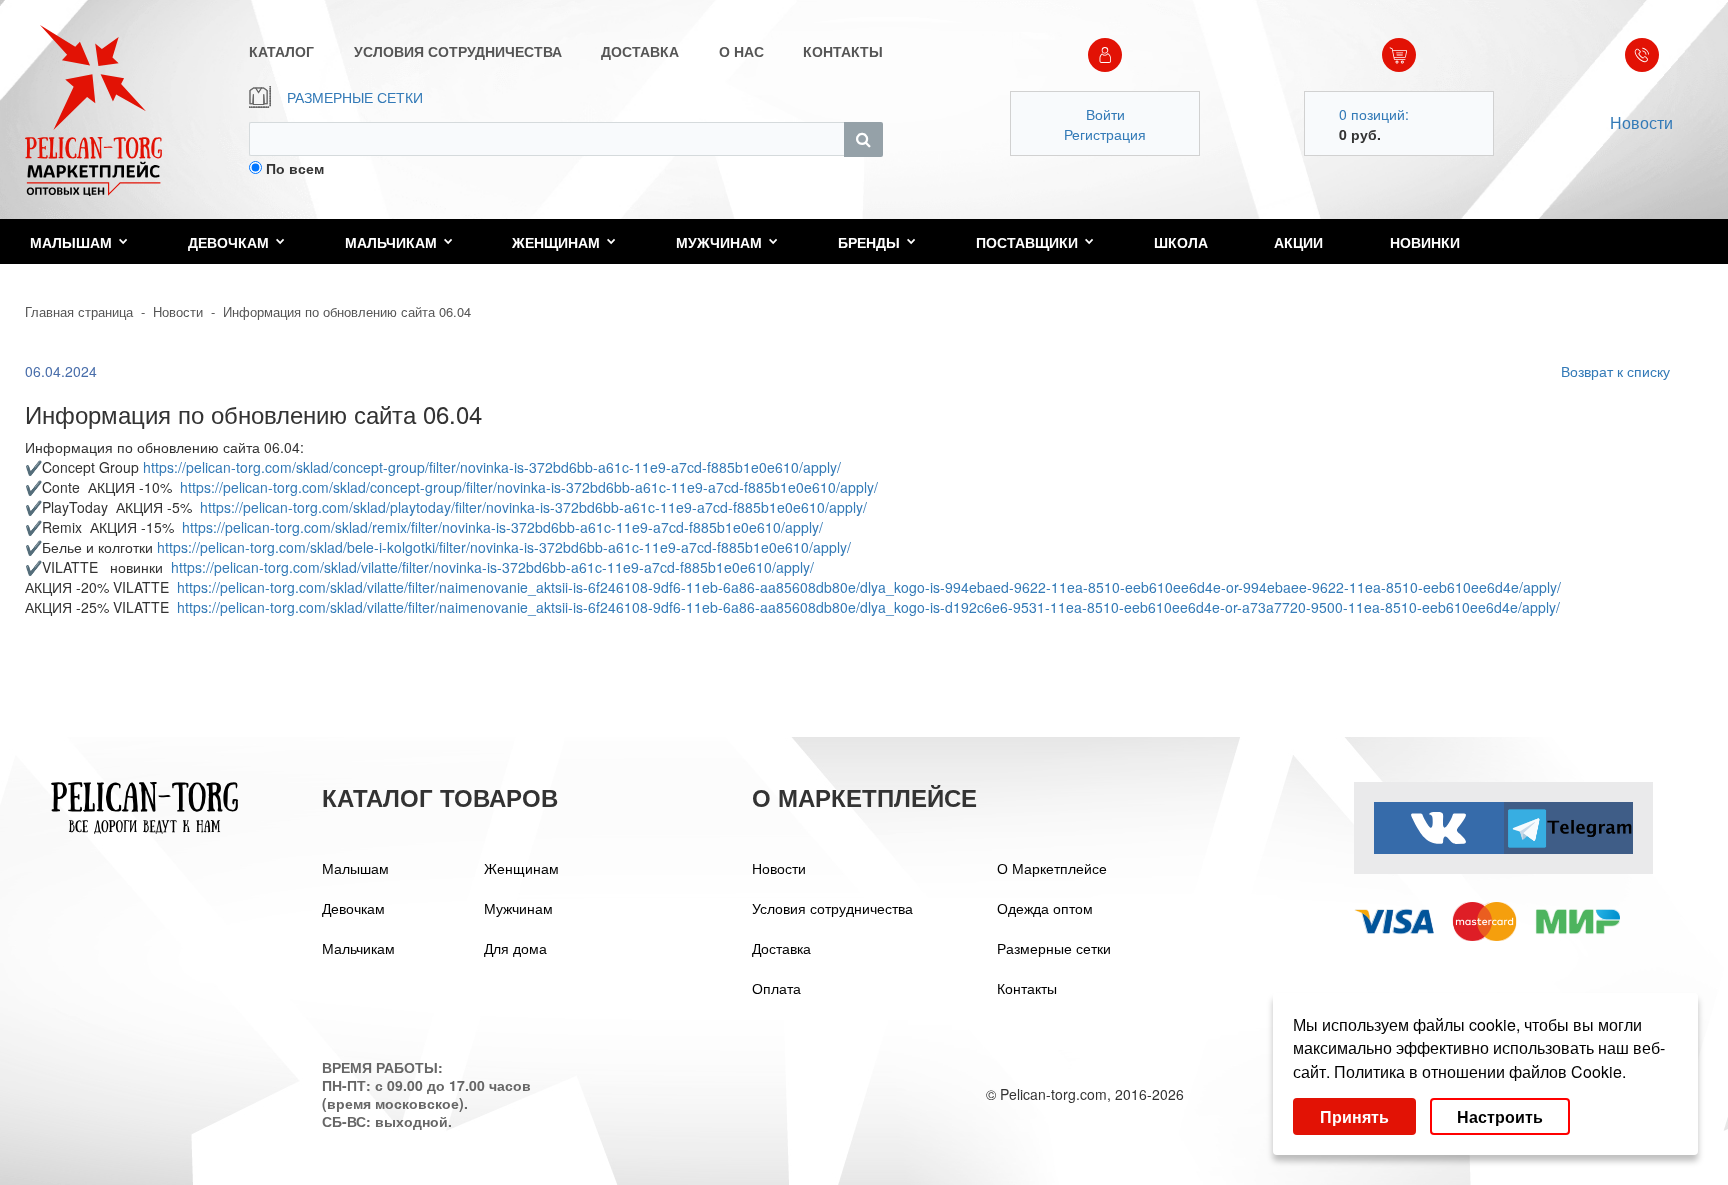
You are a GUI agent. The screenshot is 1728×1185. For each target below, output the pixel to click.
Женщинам (556, 242)
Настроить (1500, 1116)
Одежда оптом (1045, 908)
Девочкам (228, 242)
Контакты (1027, 988)
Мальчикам (391, 242)
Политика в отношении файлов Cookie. (1480, 1071)
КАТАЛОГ (281, 51)
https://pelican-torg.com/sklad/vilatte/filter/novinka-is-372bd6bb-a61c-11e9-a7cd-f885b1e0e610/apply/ (492, 567)
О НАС (741, 51)
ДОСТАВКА (640, 51)
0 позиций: (1374, 114)
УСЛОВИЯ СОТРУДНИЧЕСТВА (458, 51)
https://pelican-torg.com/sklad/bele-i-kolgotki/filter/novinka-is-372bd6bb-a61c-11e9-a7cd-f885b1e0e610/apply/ (504, 547)
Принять (1354, 1116)
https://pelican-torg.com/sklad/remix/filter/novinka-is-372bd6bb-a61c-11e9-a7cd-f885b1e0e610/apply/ (502, 527)
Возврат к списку (1615, 371)
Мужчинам (719, 242)
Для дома (515, 948)
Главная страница (79, 311)
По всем (295, 168)
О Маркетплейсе (1052, 868)
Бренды (869, 242)
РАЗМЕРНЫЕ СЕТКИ (355, 97)
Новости (1641, 122)
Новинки (1425, 242)
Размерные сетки (1054, 948)
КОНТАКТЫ (843, 51)
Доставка (781, 948)
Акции (1298, 242)
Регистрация (1105, 134)
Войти (1105, 114)
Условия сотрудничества (832, 908)
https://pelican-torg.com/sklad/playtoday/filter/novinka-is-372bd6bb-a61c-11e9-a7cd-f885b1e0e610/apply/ (533, 507)
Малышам (71, 242)
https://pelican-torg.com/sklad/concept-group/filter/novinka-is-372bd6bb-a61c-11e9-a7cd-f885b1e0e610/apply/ (492, 467)
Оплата (776, 988)
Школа (1181, 242)
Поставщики (1027, 242)
